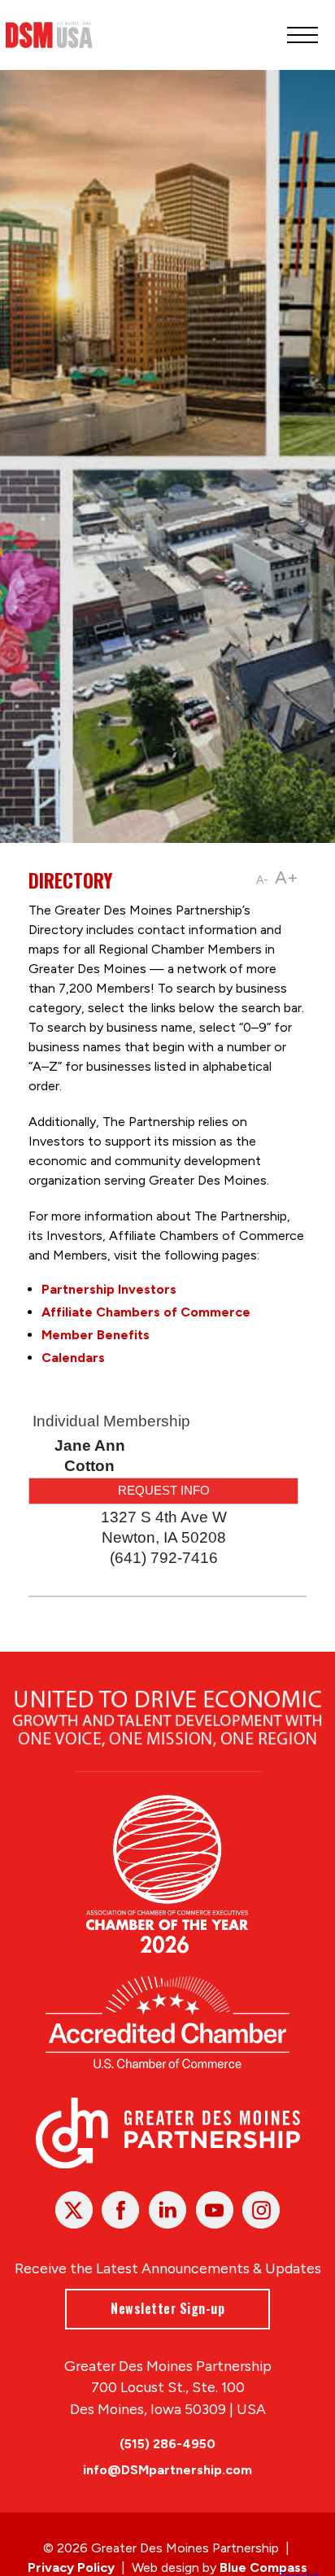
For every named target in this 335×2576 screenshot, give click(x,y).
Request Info (164, 1490)
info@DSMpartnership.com (167, 2470)
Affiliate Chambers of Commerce (146, 1312)
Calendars (73, 1358)
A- (262, 880)
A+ (287, 878)
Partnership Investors (109, 1289)
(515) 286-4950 (167, 2444)
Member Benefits (96, 1335)
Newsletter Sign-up (167, 2308)
